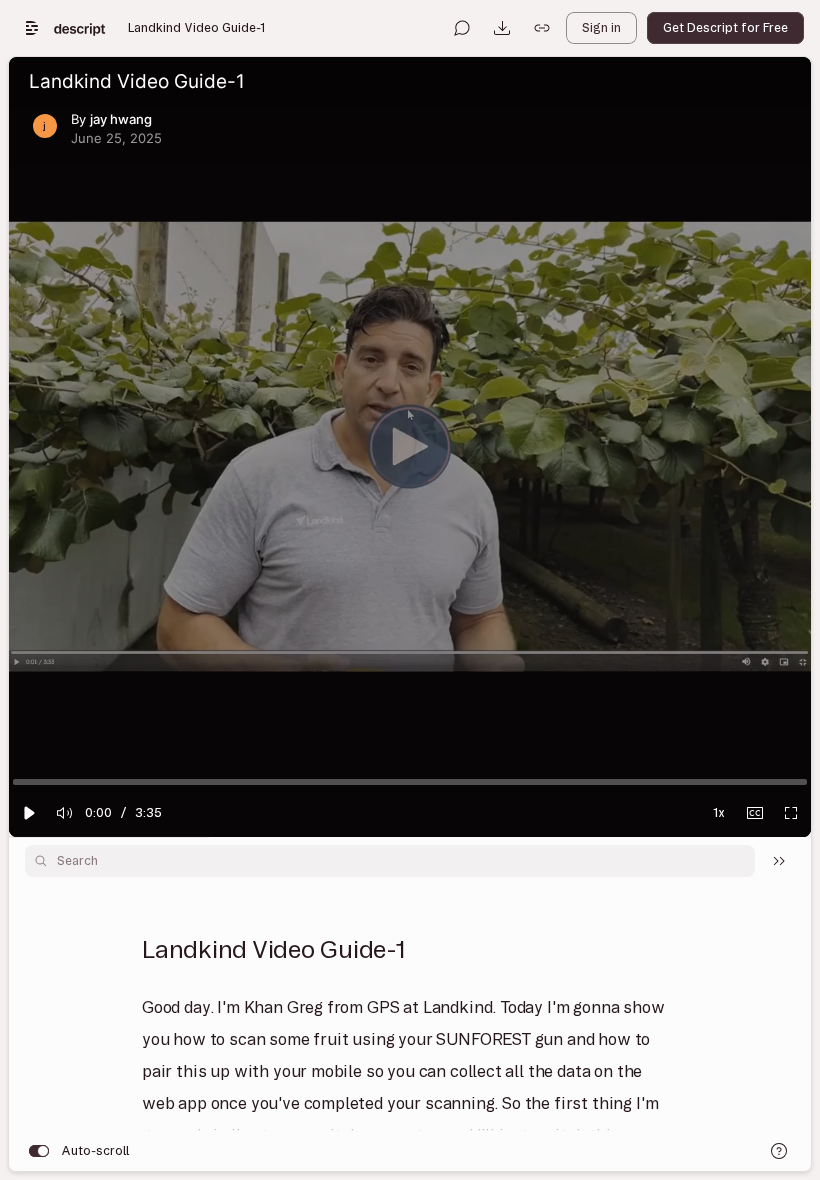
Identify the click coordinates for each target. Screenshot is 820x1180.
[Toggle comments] (462, 28)
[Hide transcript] (779, 861)
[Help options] (779, 1151)
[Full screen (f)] (791, 813)
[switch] (39, 1151)
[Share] (542, 28)
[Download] (502, 28)
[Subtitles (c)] (755, 813)
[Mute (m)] (65, 813)
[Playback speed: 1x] (719, 813)
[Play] (29, 813)
